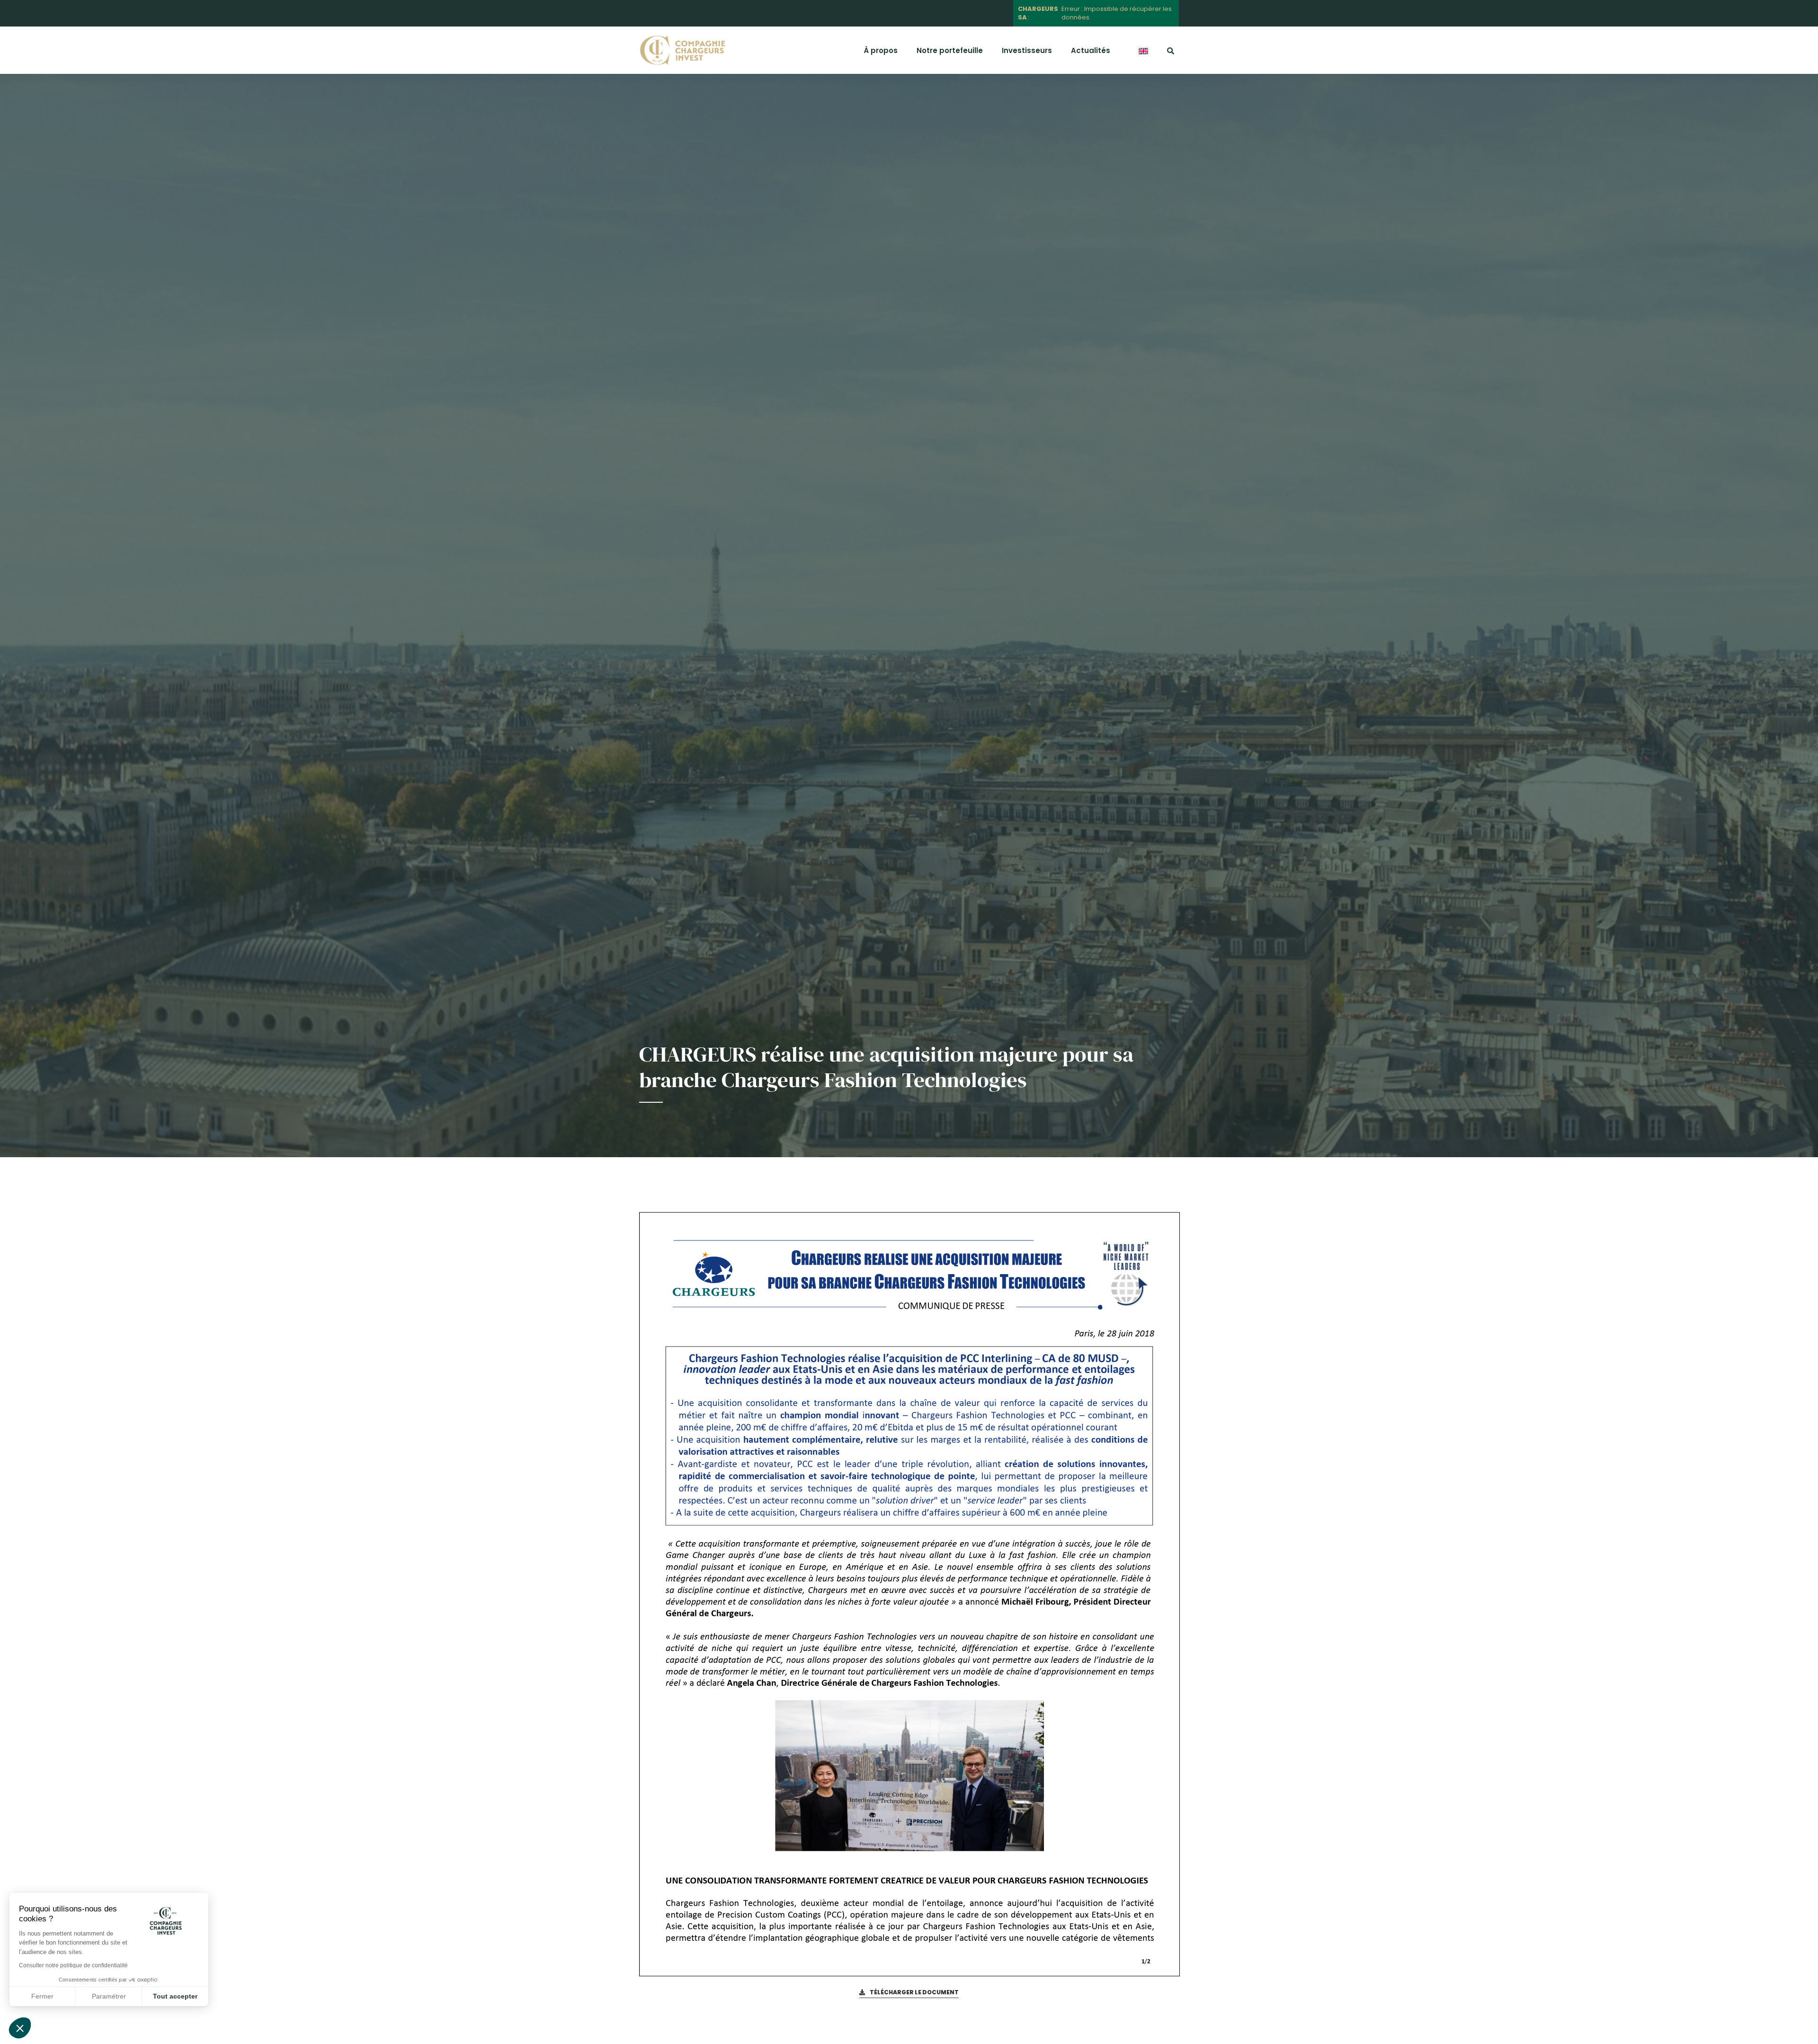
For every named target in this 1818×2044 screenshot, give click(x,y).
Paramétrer (109, 1996)
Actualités (1091, 50)
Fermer (42, 1996)
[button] (20, 2028)
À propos (881, 50)
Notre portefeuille (950, 50)
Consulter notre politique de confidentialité (73, 1965)
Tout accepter (175, 1996)
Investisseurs (1027, 50)
